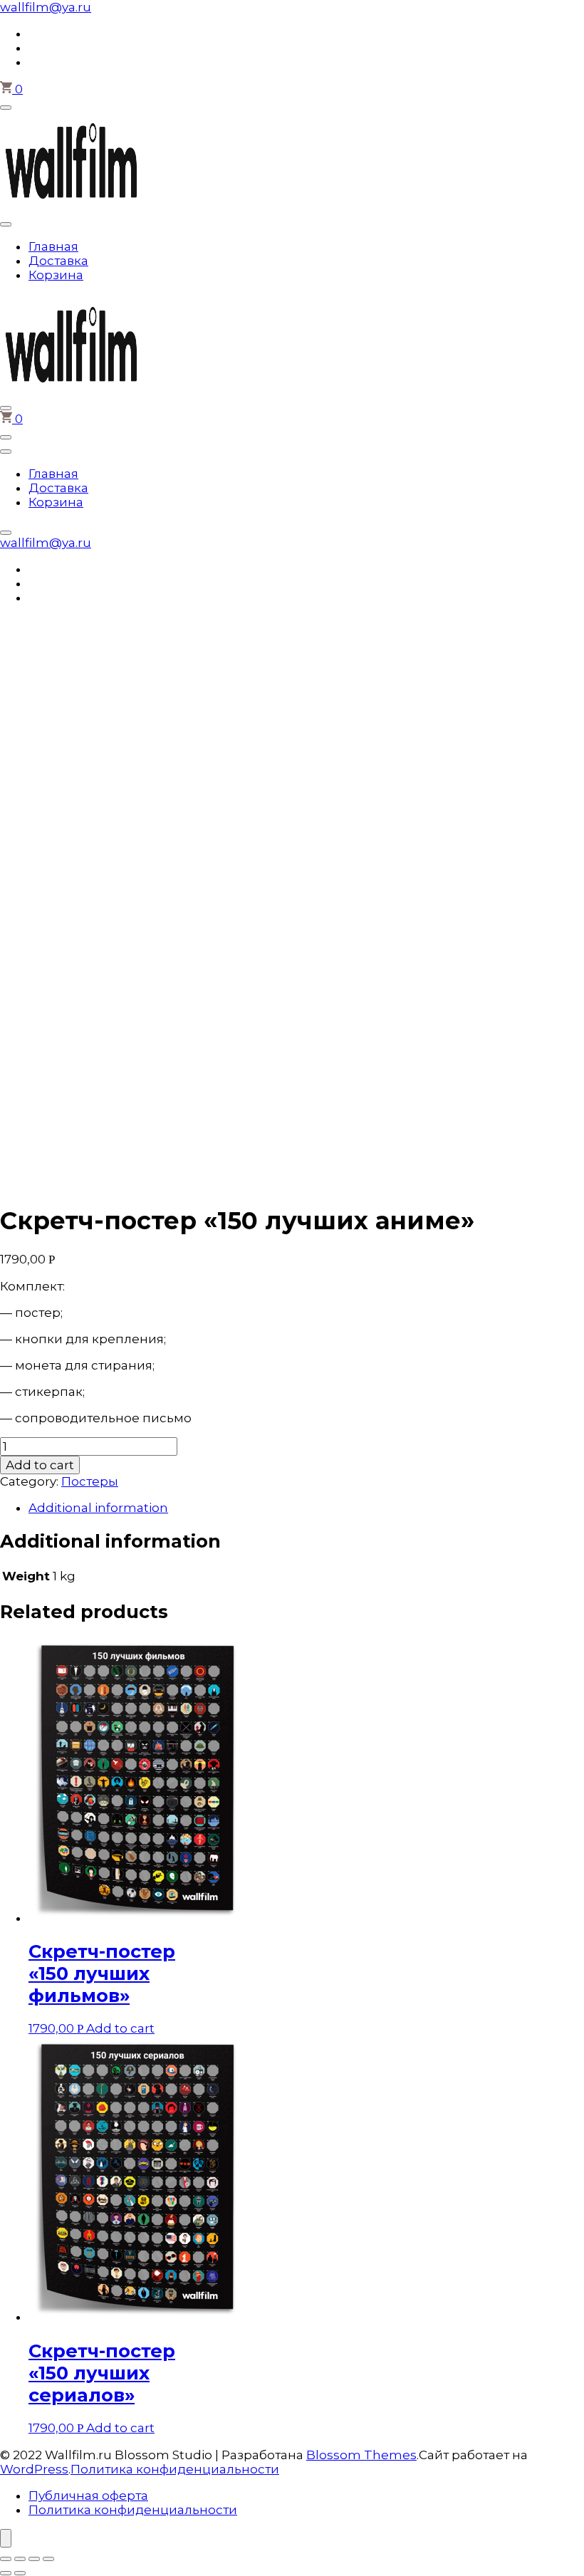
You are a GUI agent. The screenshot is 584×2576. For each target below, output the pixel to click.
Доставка (58, 261)
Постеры (90, 1481)
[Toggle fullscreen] (34, 2559)
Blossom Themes (361, 2455)
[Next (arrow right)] (20, 2573)
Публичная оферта (88, 2496)
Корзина (56, 275)
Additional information (98, 1508)
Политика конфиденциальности (175, 2469)
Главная (53, 246)
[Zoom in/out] (48, 2559)
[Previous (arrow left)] (6, 2573)
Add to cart (40, 1465)
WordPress (34, 2469)
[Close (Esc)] (6, 2559)
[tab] (306, 1508)
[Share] (20, 2559)
